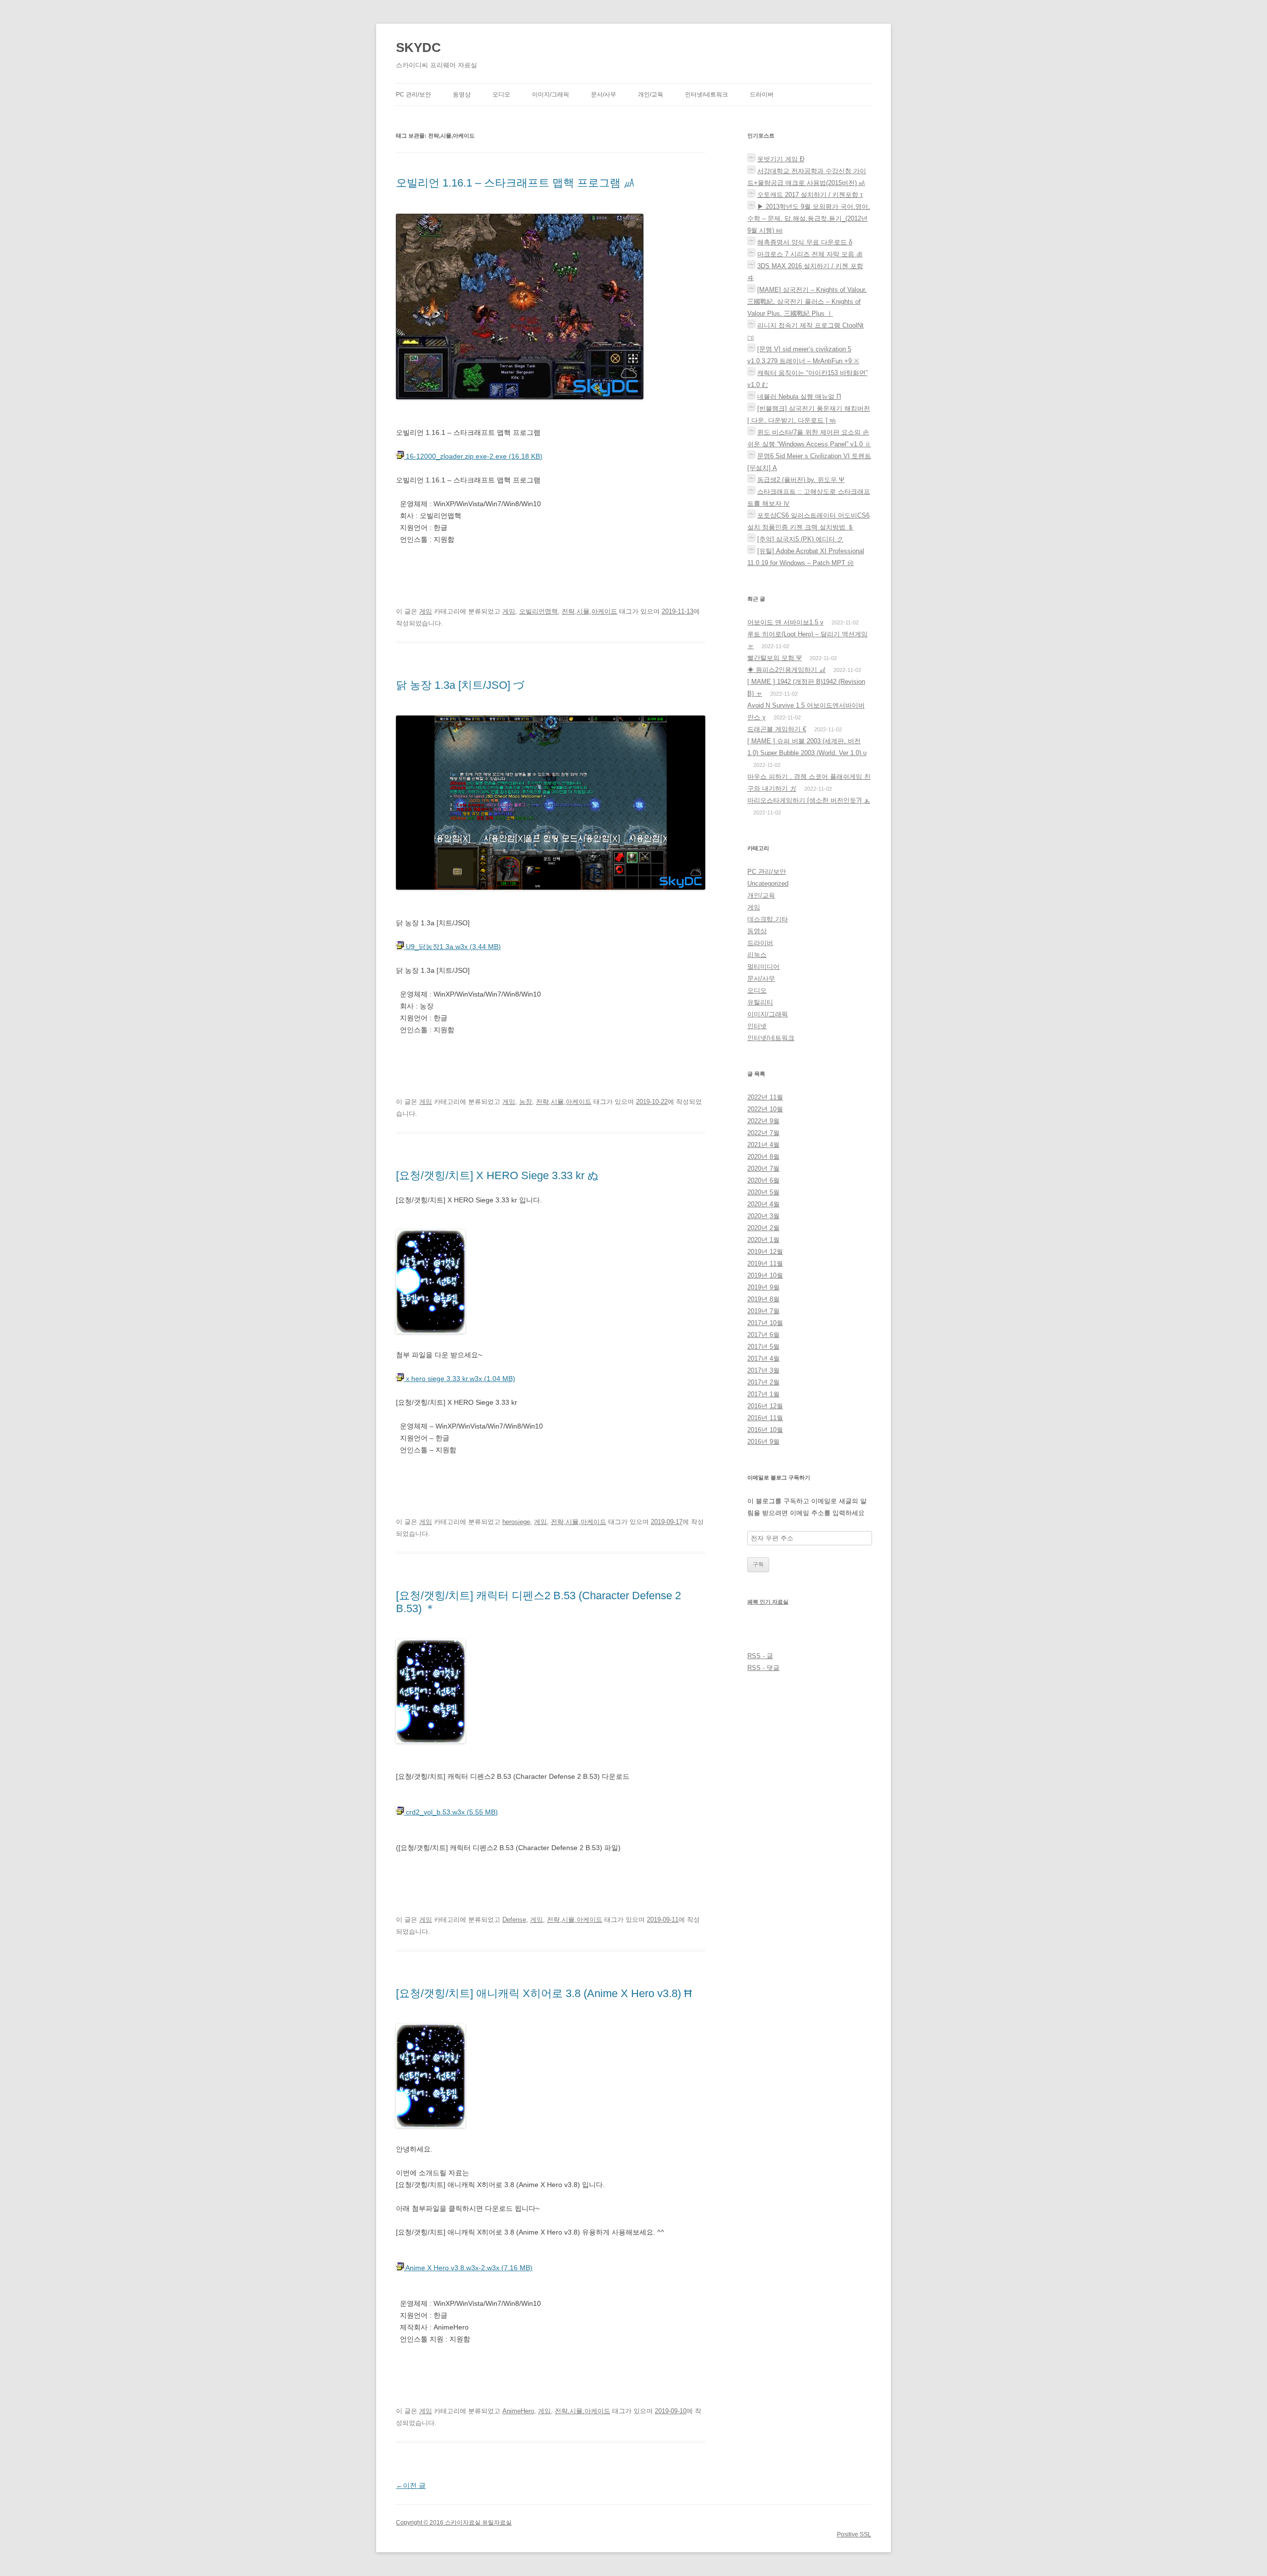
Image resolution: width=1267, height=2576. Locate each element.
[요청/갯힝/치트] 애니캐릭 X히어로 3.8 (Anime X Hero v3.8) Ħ (544, 1993)
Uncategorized (768, 883)
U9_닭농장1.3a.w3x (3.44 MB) (452, 947)
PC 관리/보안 (414, 95)
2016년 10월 (765, 1430)
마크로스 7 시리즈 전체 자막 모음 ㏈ (810, 254)
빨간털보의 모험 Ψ (775, 658)
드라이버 (762, 95)
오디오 (501, 95)
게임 (426, 611)
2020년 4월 (763, 1204)
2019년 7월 (763, 1311)
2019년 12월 (765, 1252)
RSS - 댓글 (763, 1668)
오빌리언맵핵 (538, 611)
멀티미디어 (763, 967)
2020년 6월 (763, 1180)
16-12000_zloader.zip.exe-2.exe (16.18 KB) (473, 456)
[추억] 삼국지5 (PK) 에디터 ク (800, 539)
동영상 (462, 95)
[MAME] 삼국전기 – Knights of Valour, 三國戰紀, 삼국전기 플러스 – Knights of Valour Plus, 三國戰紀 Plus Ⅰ (807, 302)
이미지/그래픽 (551, 95)
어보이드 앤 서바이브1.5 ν (785, 622)
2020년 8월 (763, 1157)
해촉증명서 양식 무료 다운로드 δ (805, 242)
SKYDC (418, 48)
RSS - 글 (760, 1656)
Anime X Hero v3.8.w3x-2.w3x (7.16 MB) (468, 2268)
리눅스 (757, 955)
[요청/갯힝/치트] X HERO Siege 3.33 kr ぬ (497, 1175)
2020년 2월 (763, 1228)
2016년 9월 (763, 1442)
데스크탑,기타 (768, 919)
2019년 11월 (765, 1264)
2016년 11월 (765, 1418)
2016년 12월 (765, 1406)
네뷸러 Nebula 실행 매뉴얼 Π (799, 397)
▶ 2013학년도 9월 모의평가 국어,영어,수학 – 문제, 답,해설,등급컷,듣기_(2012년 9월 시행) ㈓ (809, 218)
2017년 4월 (763, 1359)
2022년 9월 (763, 1121)
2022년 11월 (765, 1097)
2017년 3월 (763, 1370)
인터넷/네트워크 (707, 95)
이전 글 (411, 2485)
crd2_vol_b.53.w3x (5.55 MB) (451, 1812)
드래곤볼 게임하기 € (777, 729)
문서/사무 (604, 95)
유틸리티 (760, 1002)
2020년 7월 (763, 1169)
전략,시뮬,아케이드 (589, 611)
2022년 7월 (763, 1133)
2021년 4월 (763, 1145)
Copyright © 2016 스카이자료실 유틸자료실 (454, 2523)
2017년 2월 (763, 1382)
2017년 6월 (763, 1335)
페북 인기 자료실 (768, 1602)
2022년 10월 (765, 1109)
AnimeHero (518, 2411)
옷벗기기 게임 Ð (781, 159)
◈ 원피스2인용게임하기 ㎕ (786, 670)
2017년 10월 (765, 1323)
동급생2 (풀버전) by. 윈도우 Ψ (801, 480)
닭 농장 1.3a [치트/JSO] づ (460, 685)
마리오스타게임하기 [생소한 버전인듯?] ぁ (809, 800)
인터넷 (757, 1026)
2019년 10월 (765, 1275)
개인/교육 (651, 95)
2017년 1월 (763, 1394)
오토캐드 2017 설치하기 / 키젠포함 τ (810, 195)
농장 (526, 1102)
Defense (514, 1920)
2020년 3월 (763, 1216)
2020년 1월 (763, 1240)
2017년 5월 (763, 1347)
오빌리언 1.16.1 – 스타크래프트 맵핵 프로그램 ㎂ (515, 183)
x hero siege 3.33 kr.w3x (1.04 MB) (460, 1379)
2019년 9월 (763, 1287)
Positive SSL (854, 2534)
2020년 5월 (763, 1192)
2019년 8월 (763, 1299)
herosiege (516, 1522)
